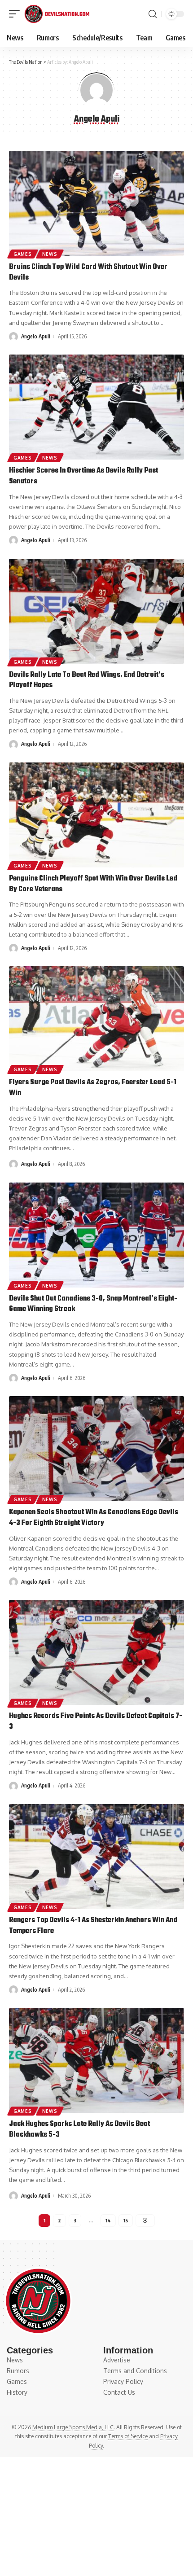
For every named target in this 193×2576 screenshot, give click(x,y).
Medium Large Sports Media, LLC (73, 2427)
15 (126, 2220)
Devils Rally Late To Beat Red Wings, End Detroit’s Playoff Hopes (87, 680)
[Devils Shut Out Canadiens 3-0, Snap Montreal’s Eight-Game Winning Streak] (96, 1235)
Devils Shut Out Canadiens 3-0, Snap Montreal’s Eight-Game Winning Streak (93, 1304)
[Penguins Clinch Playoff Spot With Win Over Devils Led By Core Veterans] (96, 815)
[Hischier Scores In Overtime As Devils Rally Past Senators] (96, 407)
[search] (153, 14)
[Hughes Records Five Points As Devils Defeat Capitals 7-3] (96, 1652)
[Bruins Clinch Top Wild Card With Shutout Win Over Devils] (96, 203)
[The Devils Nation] (57, 14)
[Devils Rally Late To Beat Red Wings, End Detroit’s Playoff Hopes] (96, 611)
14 (108, 2220)
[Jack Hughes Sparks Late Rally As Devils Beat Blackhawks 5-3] (96, 2060)
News (50, 254)
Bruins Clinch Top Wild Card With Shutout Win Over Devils (88, 272)
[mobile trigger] (17, 14)
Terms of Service (128, 2436)
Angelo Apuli (36, 336)
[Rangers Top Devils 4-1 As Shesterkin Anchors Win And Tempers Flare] (96, 1857)
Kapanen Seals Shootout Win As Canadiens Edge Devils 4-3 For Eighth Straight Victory (94, 1518)
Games (23, 254)
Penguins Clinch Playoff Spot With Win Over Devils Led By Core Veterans (93, 884)
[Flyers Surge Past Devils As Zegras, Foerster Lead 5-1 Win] (96, 1019)
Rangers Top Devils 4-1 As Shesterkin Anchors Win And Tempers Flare (93, 1926)
